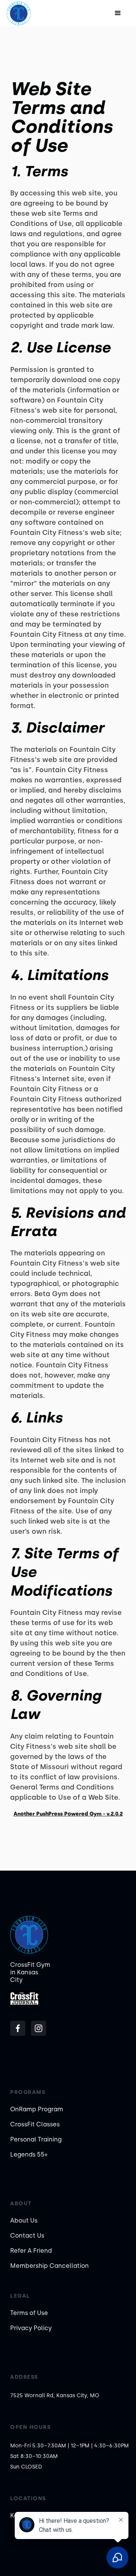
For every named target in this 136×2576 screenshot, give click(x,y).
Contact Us (27, 2236)
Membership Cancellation (49, 2266)
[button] (118, 13)
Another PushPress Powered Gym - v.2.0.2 (68, 1814)
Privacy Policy (31, 2328)
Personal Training (36, 2139)
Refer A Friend (31, 2251)
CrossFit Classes (35, 2124)
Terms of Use (29, 2313)
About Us (24, 2220)
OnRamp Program (37, 2109)
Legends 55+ (29, 2154)
